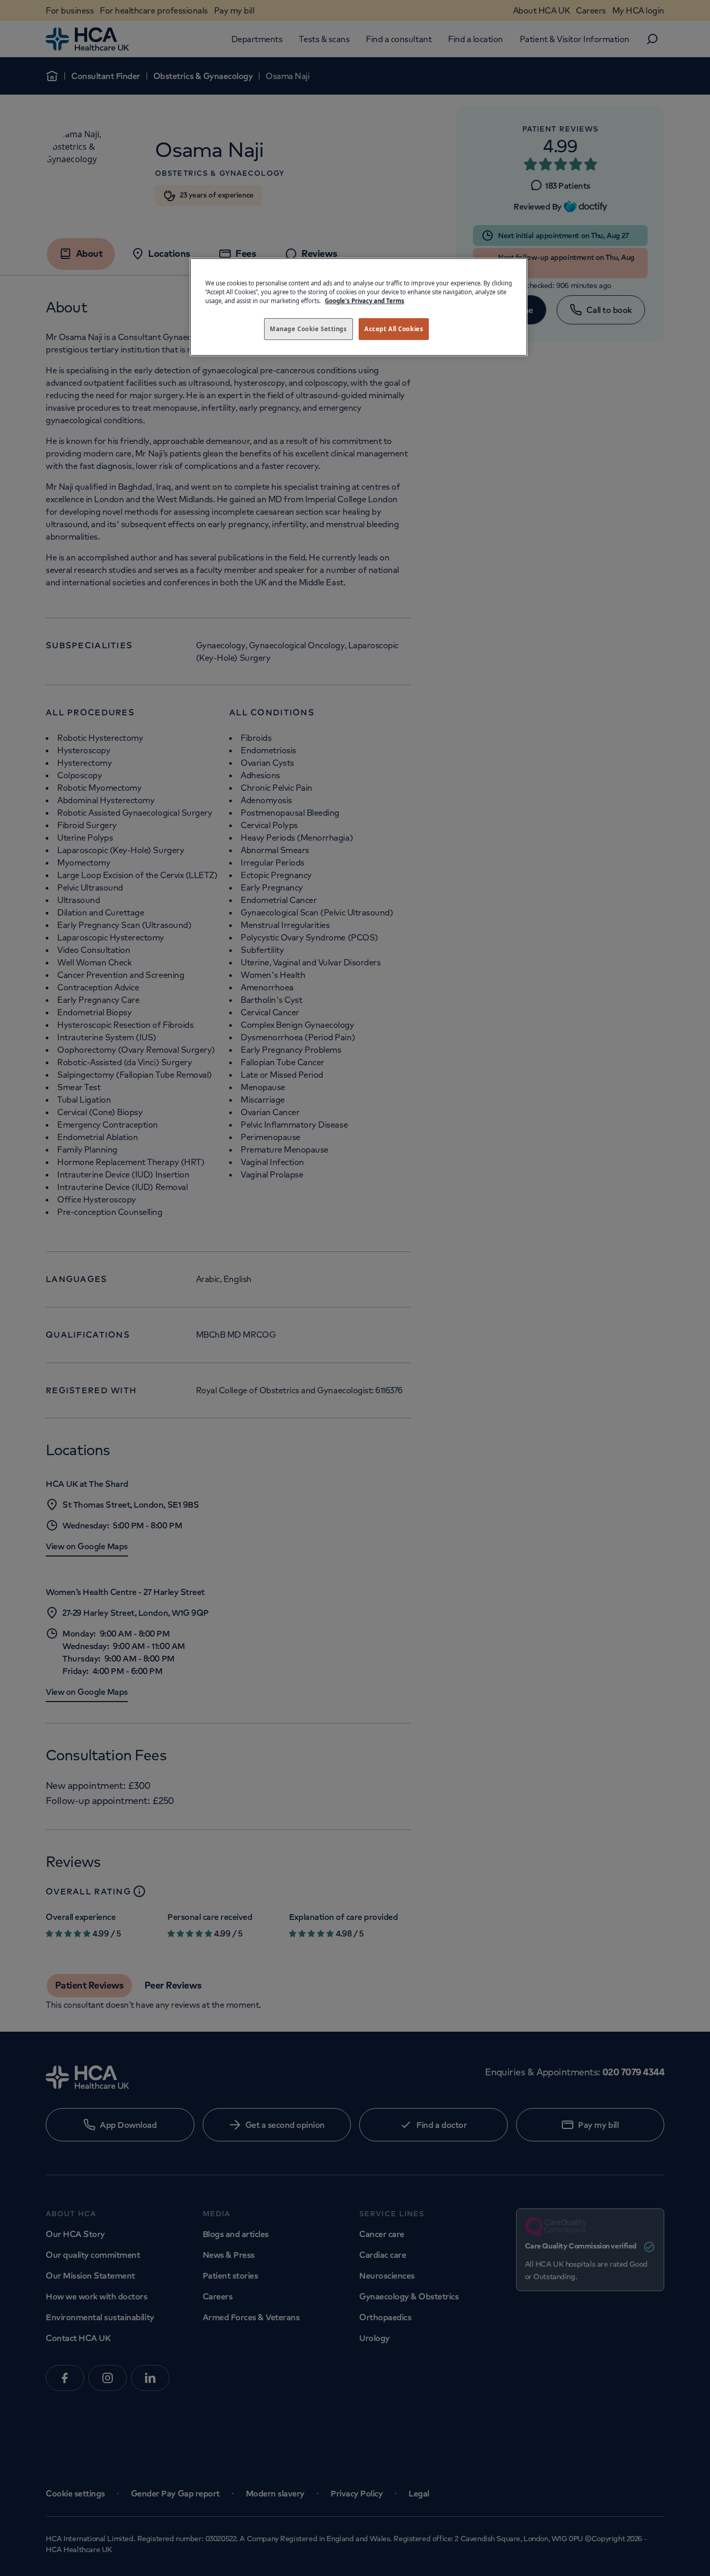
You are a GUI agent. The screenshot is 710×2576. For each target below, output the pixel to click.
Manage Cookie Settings (308, 329)
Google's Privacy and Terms (365, 301)
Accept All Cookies (394, 329)
